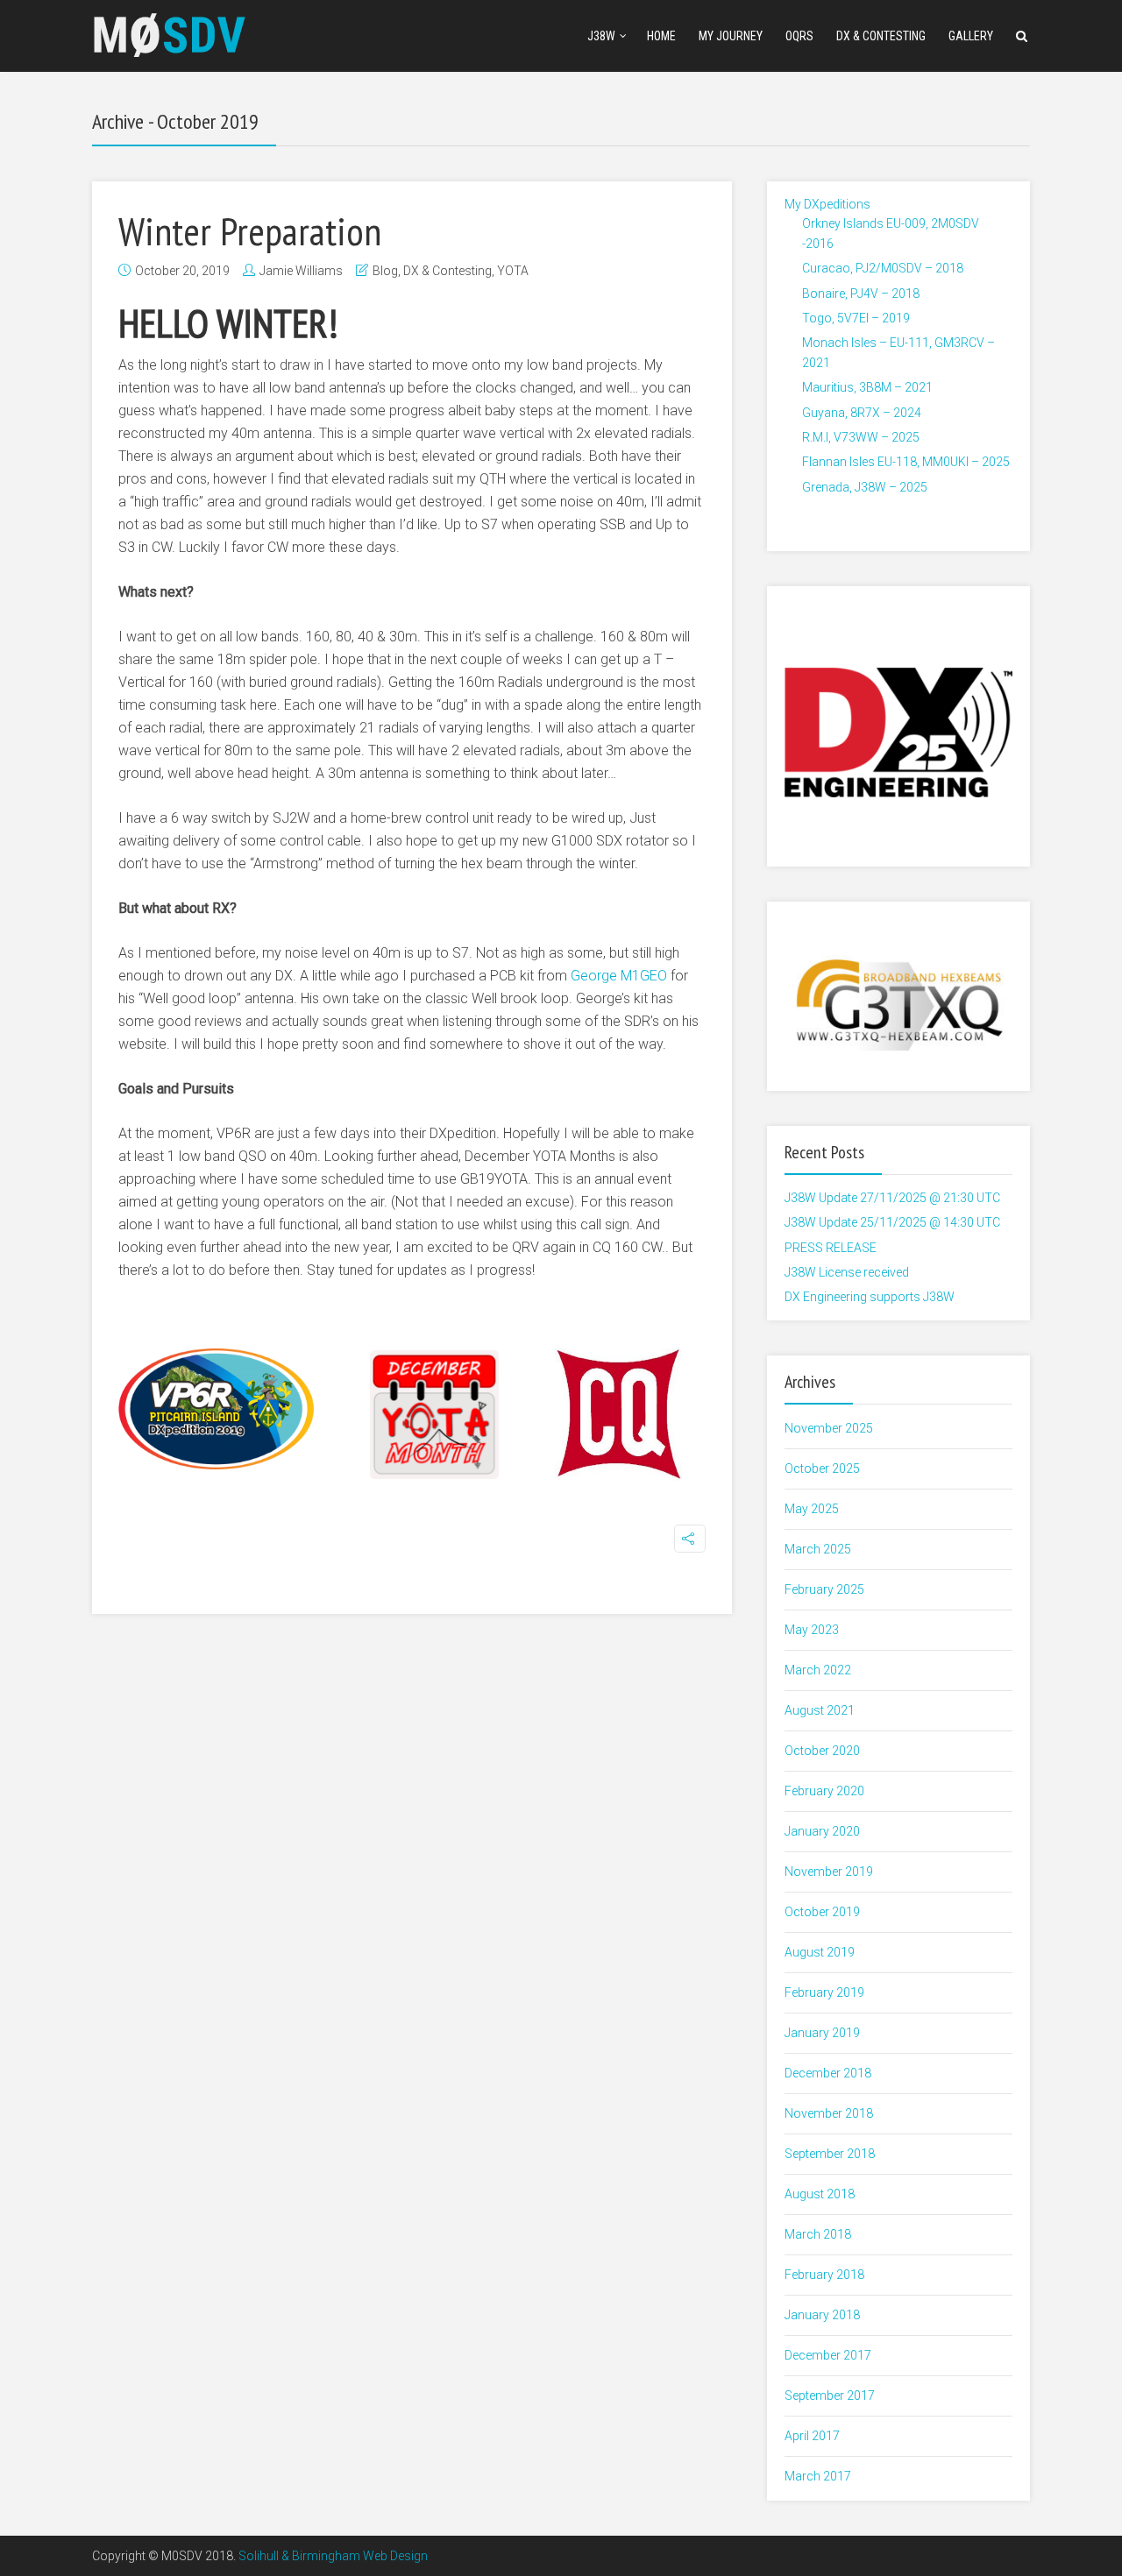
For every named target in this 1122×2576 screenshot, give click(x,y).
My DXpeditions (827, 204)
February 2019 (824, 1992)
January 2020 (822, 1831)
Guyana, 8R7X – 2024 (862, 413)
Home (661, 36)
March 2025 (818, 1549)
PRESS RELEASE (831, 1248)
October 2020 (822, 1751)
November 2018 (829, 2113)
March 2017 (818, 2476)
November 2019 (829, 1872)
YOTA (513, 271)
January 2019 (822, 2033)
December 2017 (828, 2355)
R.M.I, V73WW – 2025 (861, 437)
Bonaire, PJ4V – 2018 (861, 294)
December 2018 (828, 2073)
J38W (601, 36)
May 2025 (812, 1509)
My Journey (731, 36)
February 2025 (824, 1589)
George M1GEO (619, 976)
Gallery (971, 36)
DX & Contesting (881, 36)
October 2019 (822, 1912)
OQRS (799, 36)
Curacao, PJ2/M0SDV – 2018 (883, 268)
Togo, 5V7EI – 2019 (856, 318)
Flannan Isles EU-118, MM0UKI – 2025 (906, 462)
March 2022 (818, 1670)
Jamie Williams (301, 271)
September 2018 (830, 2154)
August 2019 (820, 1952)
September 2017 (830, 2396)
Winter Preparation (250, 230)
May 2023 (812, 1630)
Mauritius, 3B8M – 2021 (867, 387)
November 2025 (829, 1428)
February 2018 (824, 2275)
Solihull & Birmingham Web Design (333, 2556)
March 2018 (818, 2234)
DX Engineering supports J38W (870, 1297)
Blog (385, 271)
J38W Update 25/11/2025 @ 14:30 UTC (892, 1222)
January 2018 (822, 2315)
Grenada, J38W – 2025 (865, 487)
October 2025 (822, 1468)
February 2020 (824, 1791)
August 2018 (820, 2194)
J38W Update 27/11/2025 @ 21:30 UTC (892, 1198)
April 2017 (812, 2436)
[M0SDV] (170, 33)
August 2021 (820, 1710)
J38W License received (847, 1272)
